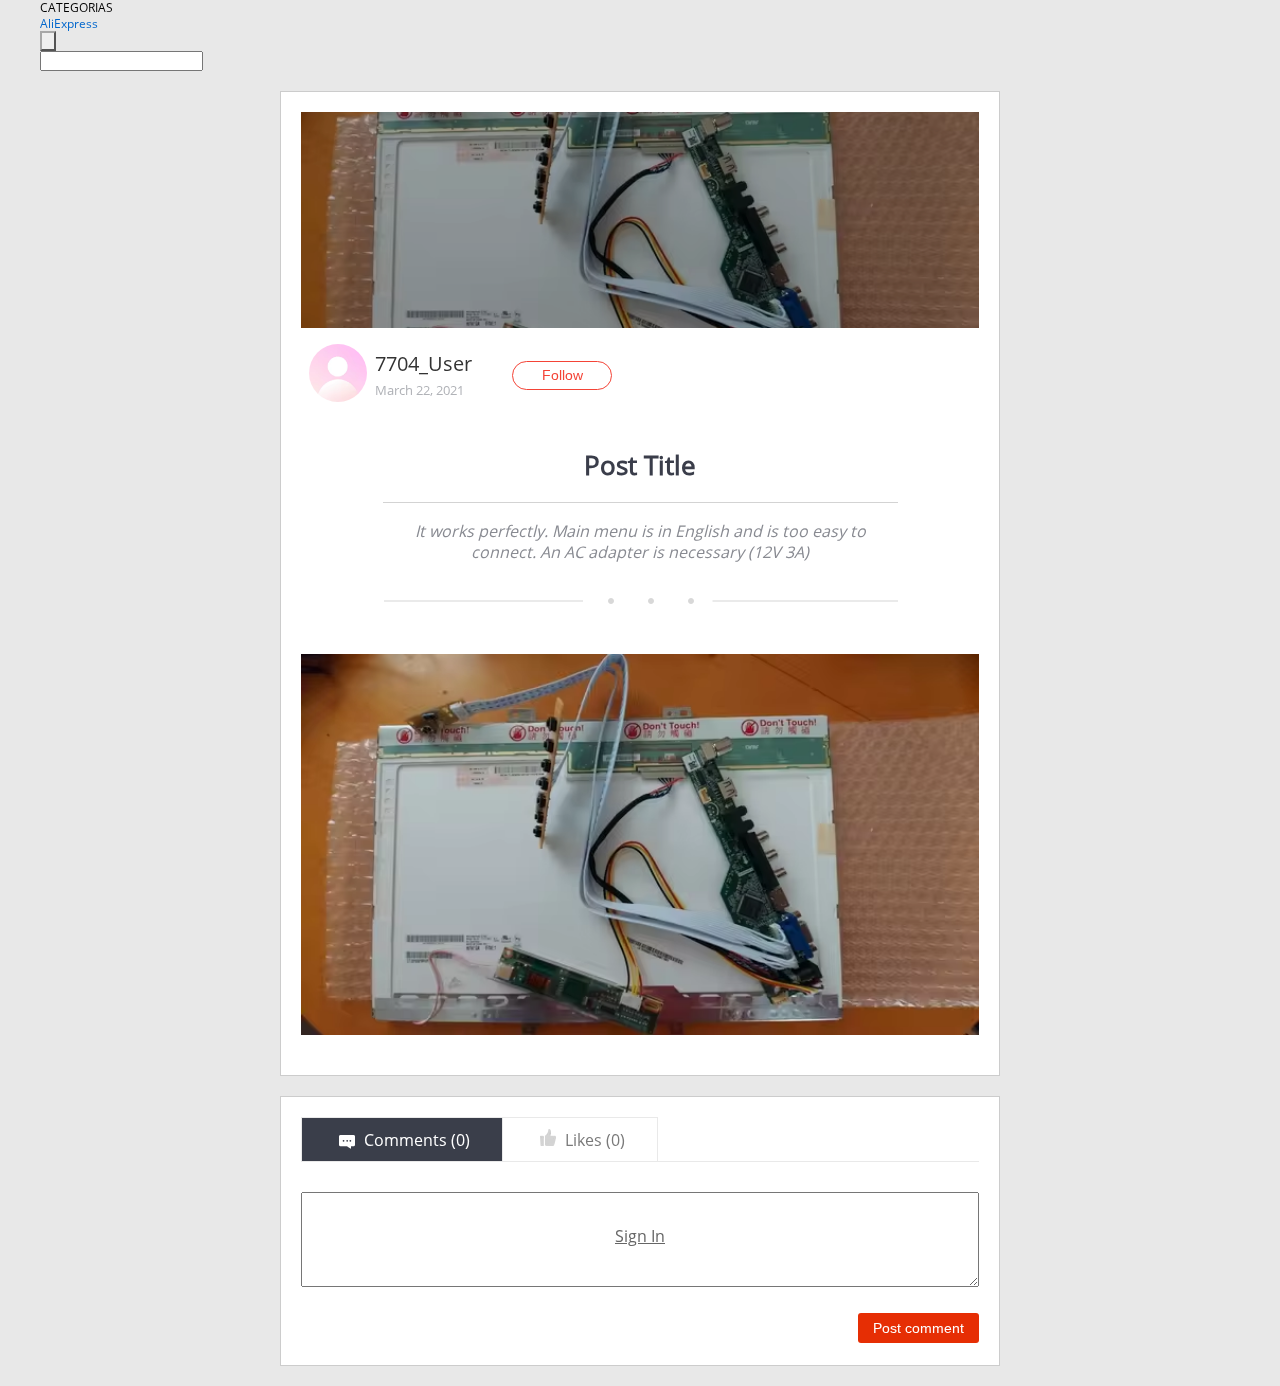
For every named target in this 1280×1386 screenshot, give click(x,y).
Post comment (918, 1328)
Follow (562, 375)
